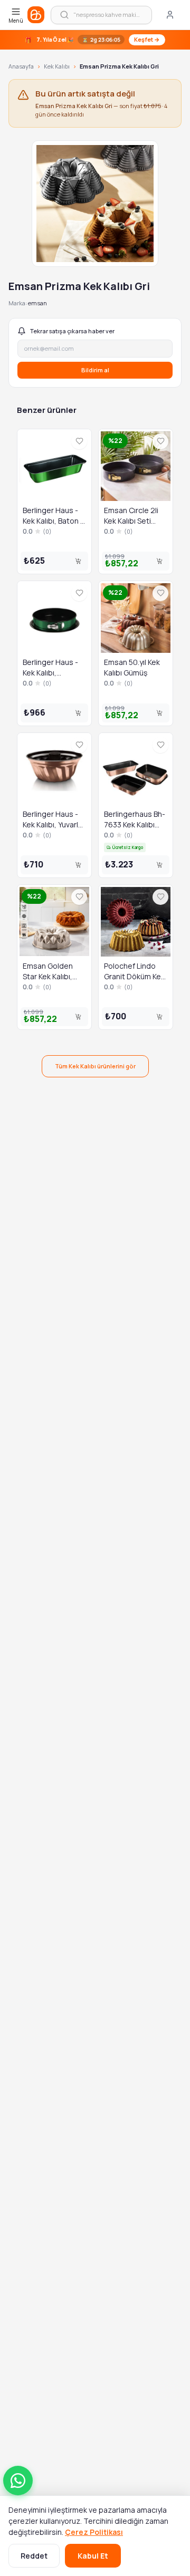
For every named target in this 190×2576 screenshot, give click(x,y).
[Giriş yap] (170, 15)
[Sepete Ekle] (78, 561)
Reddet (34, 2556)
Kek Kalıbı (57, 66)
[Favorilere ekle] (79, 441)
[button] (18, 2481)
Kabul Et (93, 2556)
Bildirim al (95, 370)
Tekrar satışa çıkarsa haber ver (72, 331)
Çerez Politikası (94, 2532)
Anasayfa (21, 66)
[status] (95, 40)
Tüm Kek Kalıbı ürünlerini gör (95, 1066)
